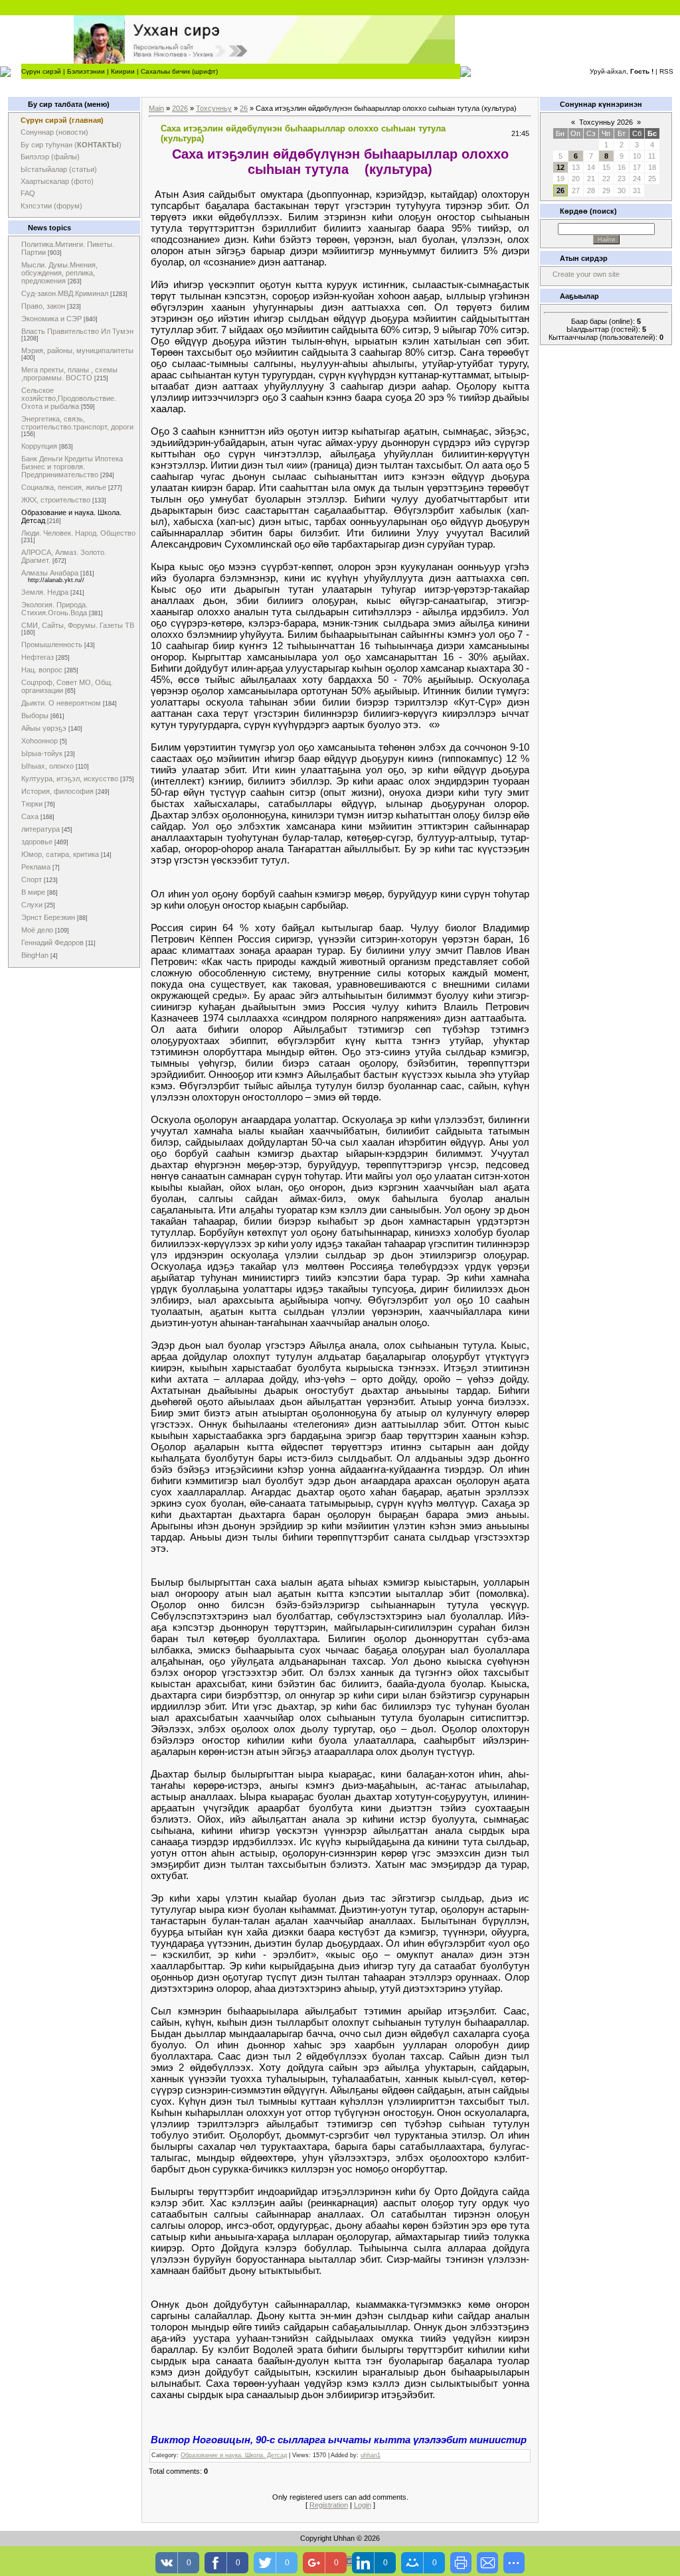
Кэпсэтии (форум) (51, 206)
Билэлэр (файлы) (50, 157)
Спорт (32, 879)
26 (244, 108)
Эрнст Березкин (48, 917)
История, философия (57, 791)
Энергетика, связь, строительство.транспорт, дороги (77, 423)
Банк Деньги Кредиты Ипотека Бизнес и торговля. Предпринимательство (72, 467)
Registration (329, 2505)
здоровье (37, 842)
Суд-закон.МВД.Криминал (65, 293)
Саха (30, 816)
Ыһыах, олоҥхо (47, 766)
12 (560, 167)
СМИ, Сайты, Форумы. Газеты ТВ (78, 625)
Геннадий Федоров (52, 943)
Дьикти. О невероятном (61, 703)
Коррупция (39, 446)
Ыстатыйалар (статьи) (59, 169)
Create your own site (586, 274)
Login (363, 2505)
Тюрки (32, 804)
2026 (180, 108)
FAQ (28, 193)
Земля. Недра (45, 592)
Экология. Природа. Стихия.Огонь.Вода (54, 609)
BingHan (35, 955)
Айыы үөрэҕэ (44, 728)
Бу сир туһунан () (71, 145)
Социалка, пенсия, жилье (64, 487)
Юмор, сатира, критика (60, 854)
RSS (666, 71)
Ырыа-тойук (42, 753)
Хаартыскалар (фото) (57, 181)
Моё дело (37, 930)
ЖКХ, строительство (56, 500)
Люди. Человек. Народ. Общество (78, 533)
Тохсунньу (214, 108)
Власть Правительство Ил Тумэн (77, 331)
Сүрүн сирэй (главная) (62, 120)
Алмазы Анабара (50, 573)
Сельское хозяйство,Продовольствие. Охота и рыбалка (69, 398)
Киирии (123, 71)
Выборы (35, 716)
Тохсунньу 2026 (606, 122)
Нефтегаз (38, 657)
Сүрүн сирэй (41, 71)
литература (41, 829)
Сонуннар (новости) (54, 132)
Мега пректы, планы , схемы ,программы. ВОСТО (69, 374)
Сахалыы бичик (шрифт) (179, 71)
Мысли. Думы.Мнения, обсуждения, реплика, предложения (59, 273)
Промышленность (52, 644)
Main (156, 108)
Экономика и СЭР (51, 319)
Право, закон (43, 306)
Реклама (36, 867)
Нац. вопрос (42, 670)
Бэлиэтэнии (86, 71)
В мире (33, 892)
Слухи (32, 905)
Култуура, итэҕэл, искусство (70, 779)
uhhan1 (371, 2455)
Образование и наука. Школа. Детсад (234, 2455)
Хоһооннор (40, 741)
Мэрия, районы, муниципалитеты (77, 350)
